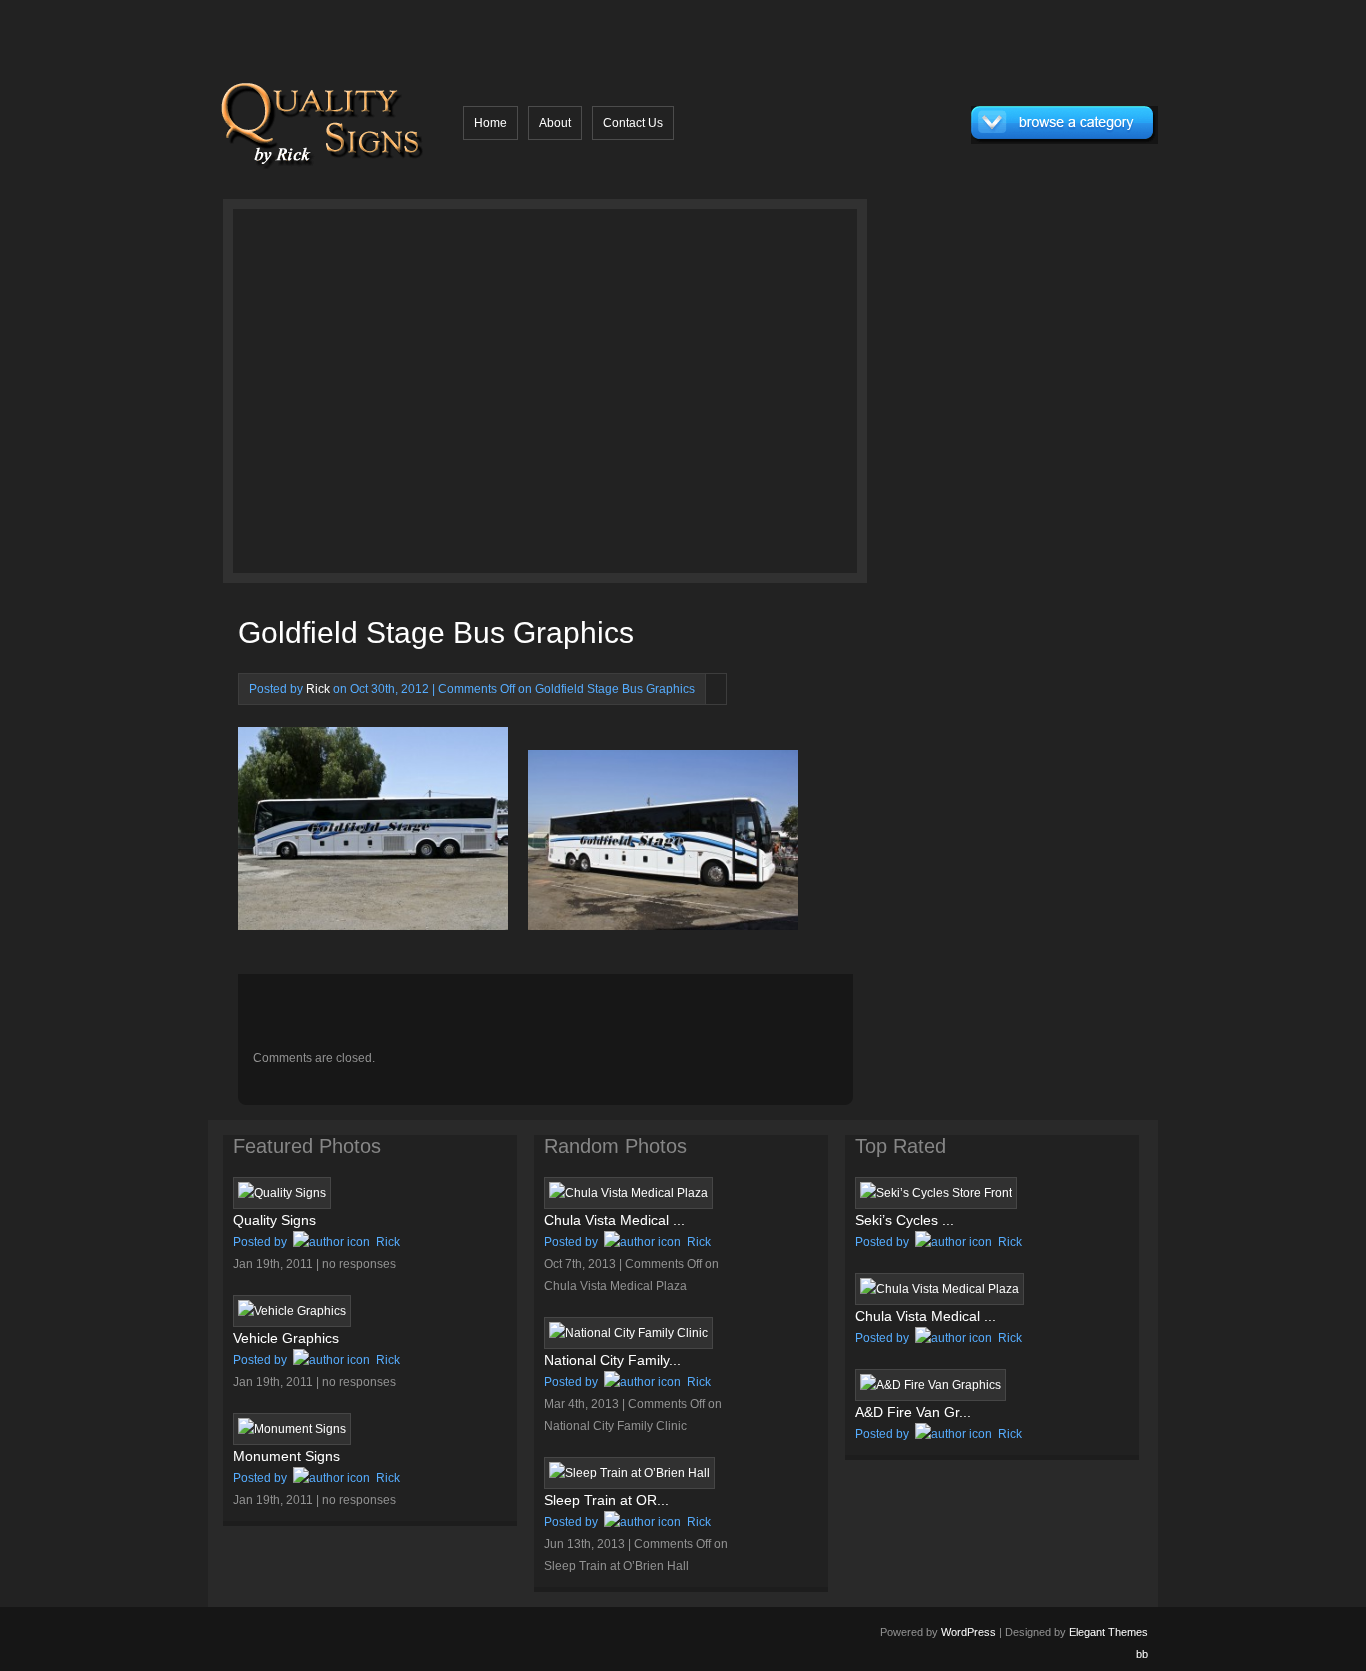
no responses (359, 1264)
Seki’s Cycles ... (904, 1220)
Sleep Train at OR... (606, 1500)
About (555, 123)
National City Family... (612, 1360)
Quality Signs (274, 1220)
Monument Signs (286, 1456)
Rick (318, 689)
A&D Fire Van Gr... (913, 1412)
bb (1142, 1654)
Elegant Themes (1108, 1632)
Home (490, 123)
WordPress (968, 1632)
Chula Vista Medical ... (614, 1220)
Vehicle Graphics (286, 1338)
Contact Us (633, 123)
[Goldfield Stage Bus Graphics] (400, 396)
